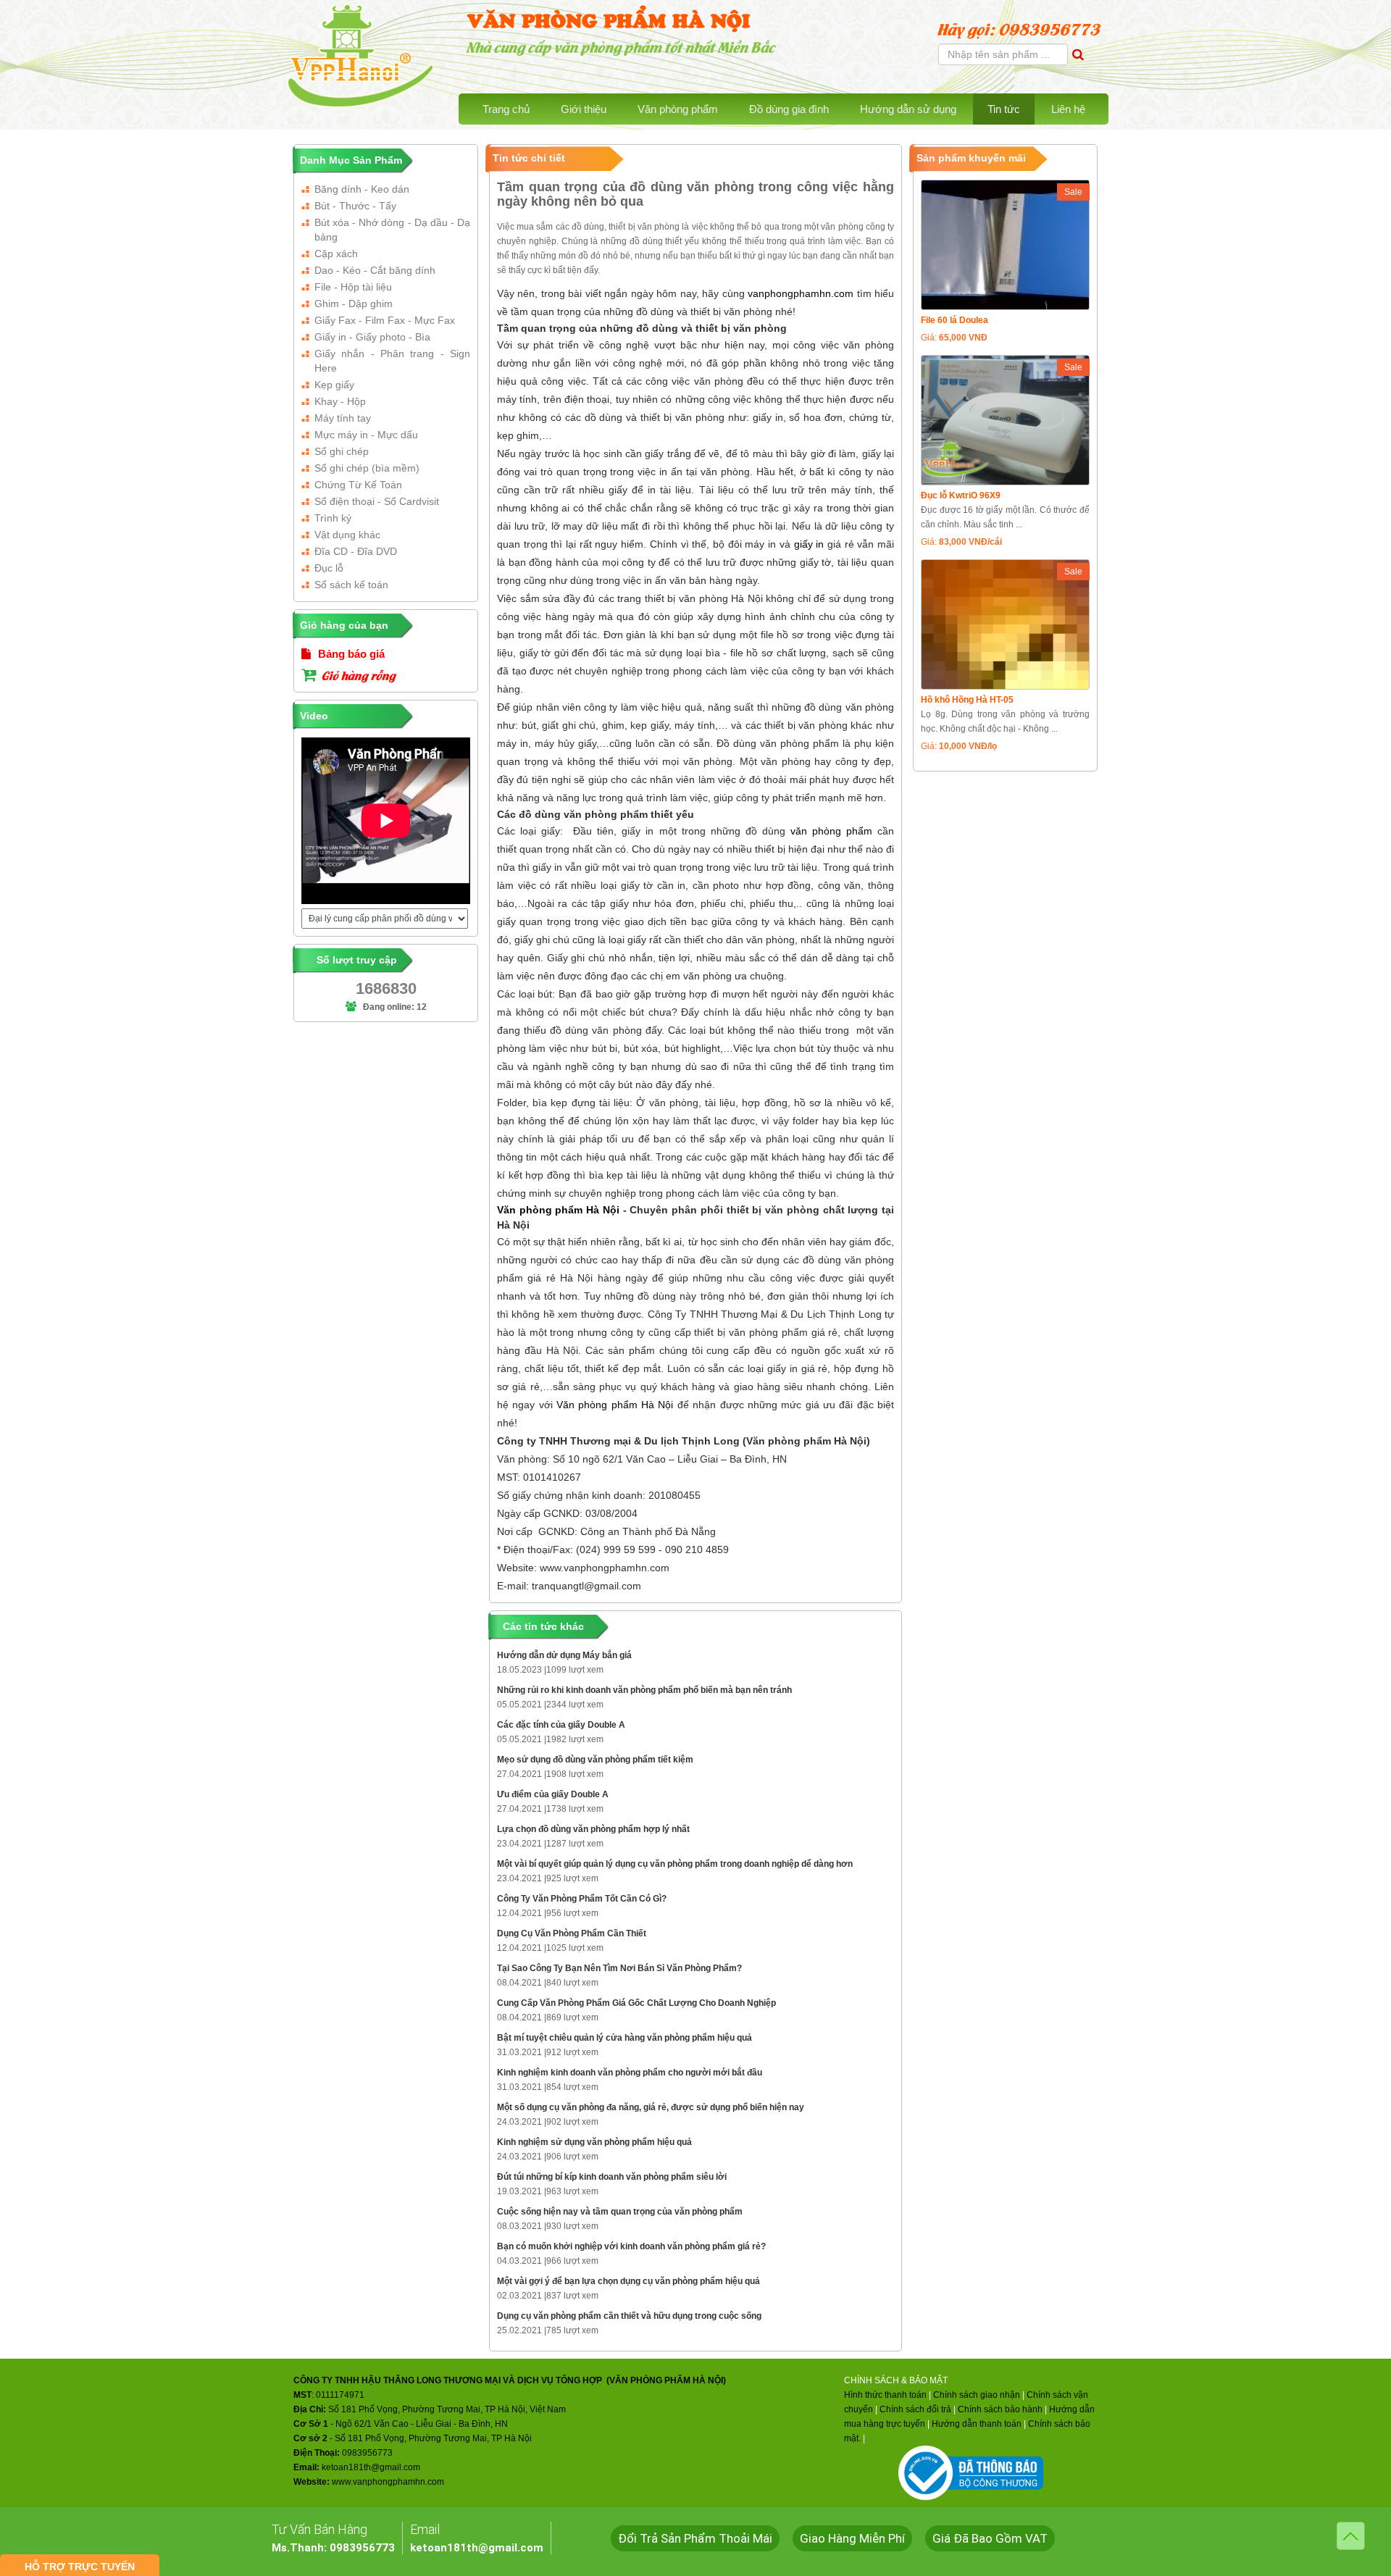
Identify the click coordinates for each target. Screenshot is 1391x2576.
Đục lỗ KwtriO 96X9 (961, 495)
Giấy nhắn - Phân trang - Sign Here (392, 361)
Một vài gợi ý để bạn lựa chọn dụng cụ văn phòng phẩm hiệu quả (628, 2281)
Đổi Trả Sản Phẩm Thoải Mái (695, 2538)
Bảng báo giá (350, 654)
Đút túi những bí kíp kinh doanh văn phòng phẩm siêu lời (612, 2177)
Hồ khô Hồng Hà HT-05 (967, 700)
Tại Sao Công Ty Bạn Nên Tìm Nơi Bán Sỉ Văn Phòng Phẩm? (619, 1968)
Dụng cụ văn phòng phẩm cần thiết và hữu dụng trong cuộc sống (629, 2316)
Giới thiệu (584, 109)
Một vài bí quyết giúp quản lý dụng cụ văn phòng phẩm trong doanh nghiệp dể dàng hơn (675, 1864)
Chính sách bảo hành (1000, 2409)
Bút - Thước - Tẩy (355, 206)
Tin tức (1004, 109)
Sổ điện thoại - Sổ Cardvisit (377, 501)
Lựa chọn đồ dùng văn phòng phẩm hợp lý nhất (593, 1829)
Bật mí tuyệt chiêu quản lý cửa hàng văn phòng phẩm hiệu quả (625, 2038)
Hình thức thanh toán (885, 2395)
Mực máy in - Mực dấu (366, 435)
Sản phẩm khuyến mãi (971, 158)
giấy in (809, 544)
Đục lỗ (329, 568)
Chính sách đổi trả (915, 2409)
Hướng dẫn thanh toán (977, 2424)
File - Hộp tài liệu (353, 287)
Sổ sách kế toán (351, 585)
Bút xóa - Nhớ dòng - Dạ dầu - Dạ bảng (392, 230)
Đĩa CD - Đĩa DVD (356, 551)
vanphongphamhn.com (801, 293)
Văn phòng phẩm (678, 109)
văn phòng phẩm (831, 831)
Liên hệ (1068, 109)
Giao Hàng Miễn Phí (852, 2538)
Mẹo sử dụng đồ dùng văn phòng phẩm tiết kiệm (595, 1760)
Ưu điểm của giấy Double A (553, 1794)
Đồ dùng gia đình (789, 109)
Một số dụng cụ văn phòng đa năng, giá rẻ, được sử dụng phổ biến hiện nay (651, 2107)
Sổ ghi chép (342, 451)
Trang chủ (506, 109)
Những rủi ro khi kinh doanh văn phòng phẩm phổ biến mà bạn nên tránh (644, 1690)
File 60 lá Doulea (955, 320)
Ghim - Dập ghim (354, 304)
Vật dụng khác (347, 535)
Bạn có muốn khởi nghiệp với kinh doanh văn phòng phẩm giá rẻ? (631, 2246)
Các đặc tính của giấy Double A (561, 1725)
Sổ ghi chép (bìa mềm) (367, 468)
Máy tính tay (343, 418)
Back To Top (1351, 2536)
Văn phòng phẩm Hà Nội (558, 1210)
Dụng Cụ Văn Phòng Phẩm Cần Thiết (572, 1933)
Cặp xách (336, 254)
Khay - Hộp (340, 401)
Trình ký (333, 518)
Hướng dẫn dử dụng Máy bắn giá (564, 1655)
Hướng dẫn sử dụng (908, 109)
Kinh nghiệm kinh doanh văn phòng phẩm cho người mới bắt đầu (630, 2073)
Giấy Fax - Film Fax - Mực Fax (385, 320)
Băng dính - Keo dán (362, 189)
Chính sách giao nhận (977, 2395)
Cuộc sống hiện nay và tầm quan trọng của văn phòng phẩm (620, 2212)
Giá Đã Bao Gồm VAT (990, 2538)
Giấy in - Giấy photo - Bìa (372, 337)
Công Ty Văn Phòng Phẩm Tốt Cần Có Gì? (582, 1899)
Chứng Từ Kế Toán (358, 485)
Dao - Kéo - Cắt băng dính (375, 270)
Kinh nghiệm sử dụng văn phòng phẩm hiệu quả (594, 2142)
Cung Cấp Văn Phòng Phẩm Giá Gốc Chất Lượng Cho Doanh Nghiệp (636, 2003)
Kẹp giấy (334, 385)
